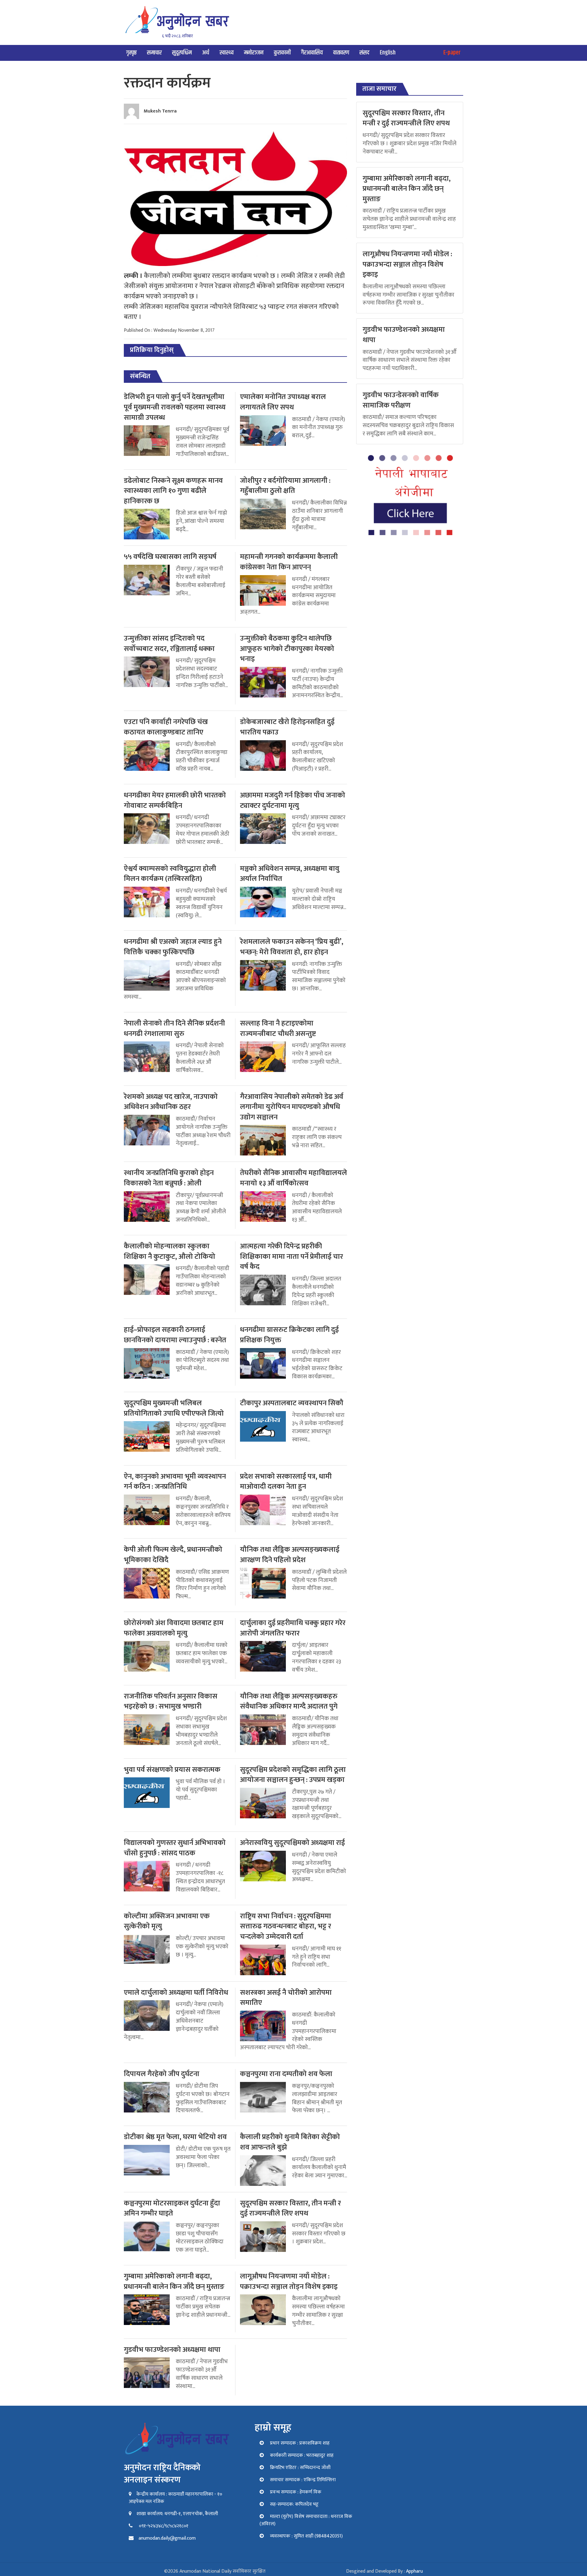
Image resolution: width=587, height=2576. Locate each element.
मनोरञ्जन (254, 53)
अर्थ (206, 53)
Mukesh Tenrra (160, 111)
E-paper (452, 53)
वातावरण (341, 53)
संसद (364, 53)
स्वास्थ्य (227, 53)
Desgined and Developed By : (384, 2571)
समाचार (154, 53)
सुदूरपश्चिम (182, 53)
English (388, 53)
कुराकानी (282, 53)
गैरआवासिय (312, 53)
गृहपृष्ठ (131, 53)
